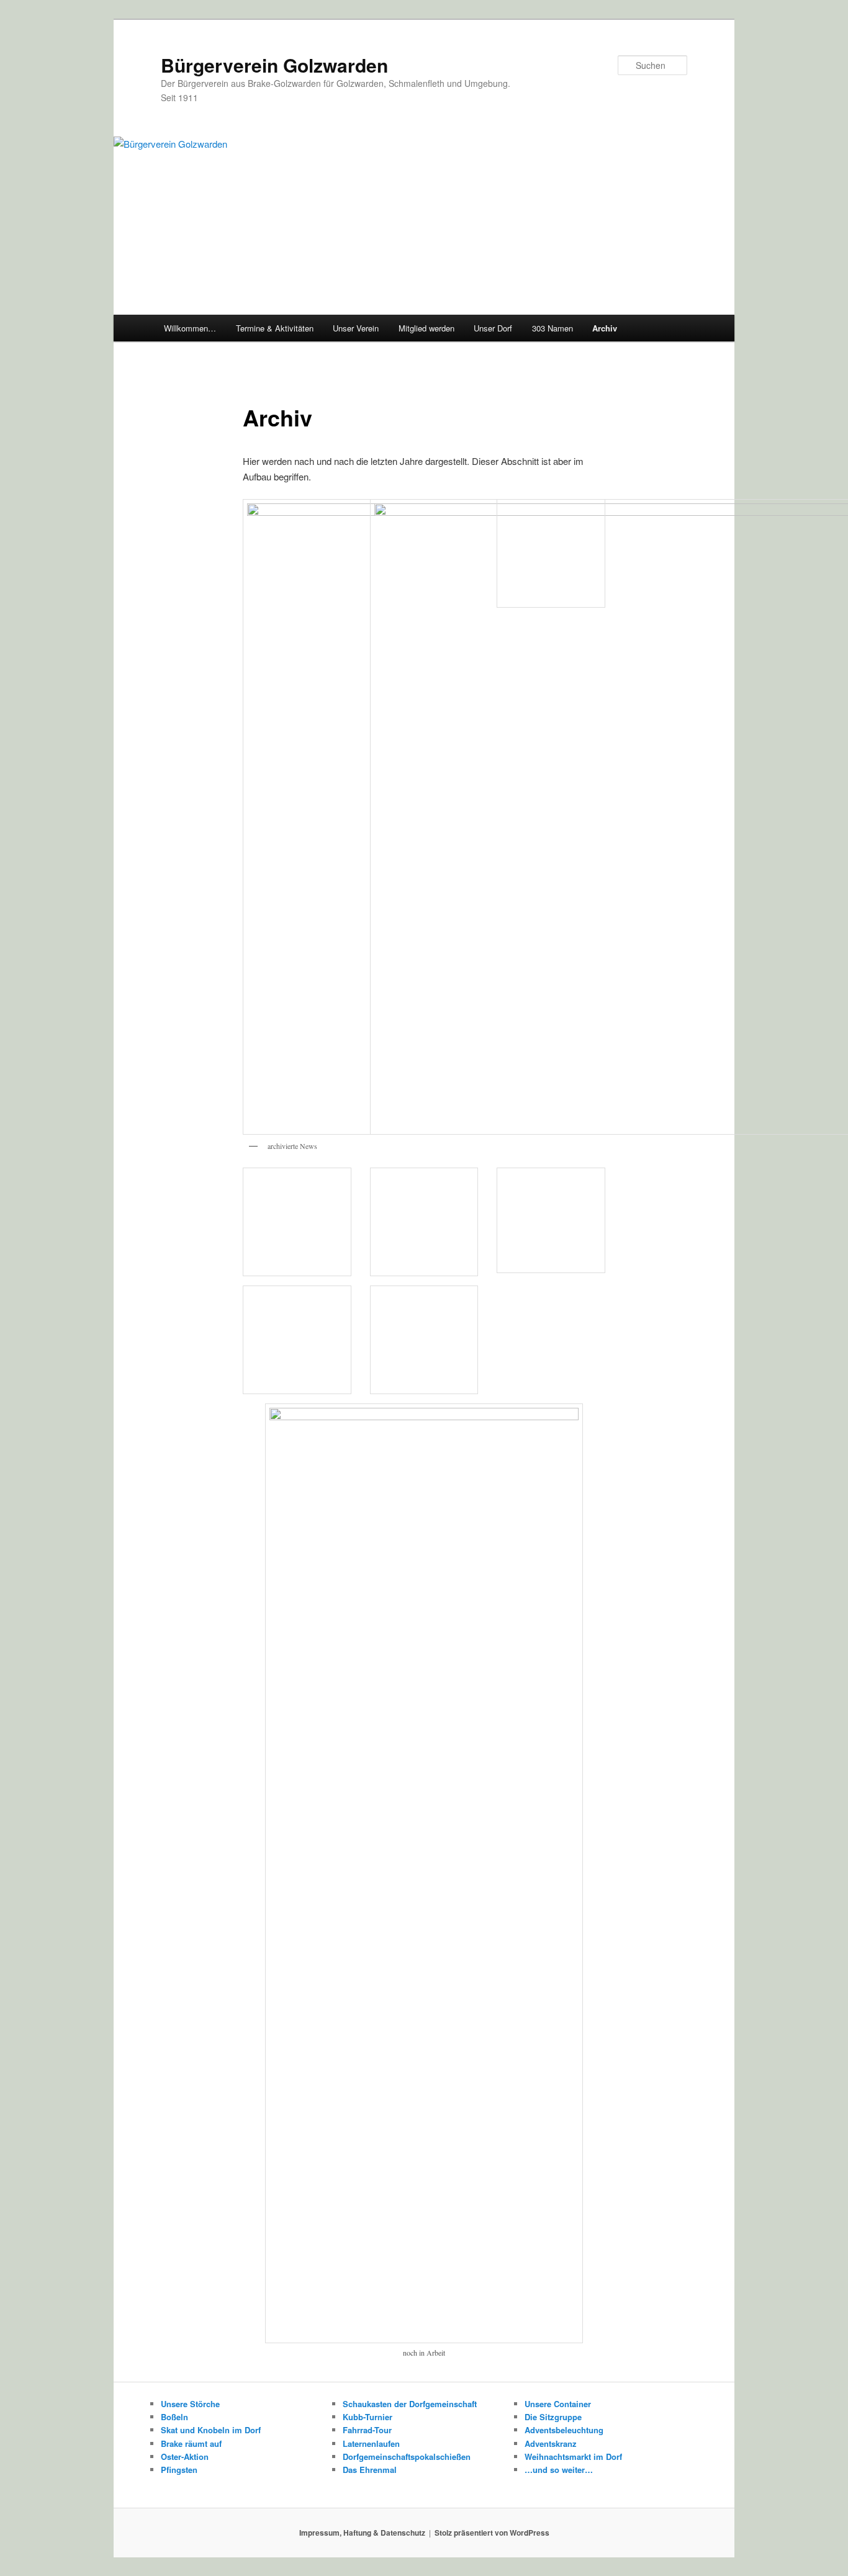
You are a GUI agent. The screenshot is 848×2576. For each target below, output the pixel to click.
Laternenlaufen (371, 2443)
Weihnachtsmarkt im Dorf (573, 2457)
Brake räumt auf (191, 2443)
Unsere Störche (190, 2404)
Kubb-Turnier (368, 2417)
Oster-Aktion (185, 2457)
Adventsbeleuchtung (564, 2430)
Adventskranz (551, 2443)
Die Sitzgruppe (553, 2417)
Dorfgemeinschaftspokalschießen (407, 2457)
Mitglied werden (426, 328)
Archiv (605, 328)
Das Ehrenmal (370, 2470)
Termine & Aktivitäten (275, 328)
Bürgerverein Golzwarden (274, 65)
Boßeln (174, 2417)
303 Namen (553, 328)
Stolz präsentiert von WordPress (492, 2533)
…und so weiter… (559, 2470)
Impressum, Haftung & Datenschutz (362, 2533)
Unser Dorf (493, 328)
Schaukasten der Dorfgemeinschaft (410, 2404)
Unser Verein (356, 328)
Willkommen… (190, 328)
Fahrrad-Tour (367, 2430)
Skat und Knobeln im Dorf (211, 2430)
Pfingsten (179, 2470)
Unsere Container (558, 2404)
